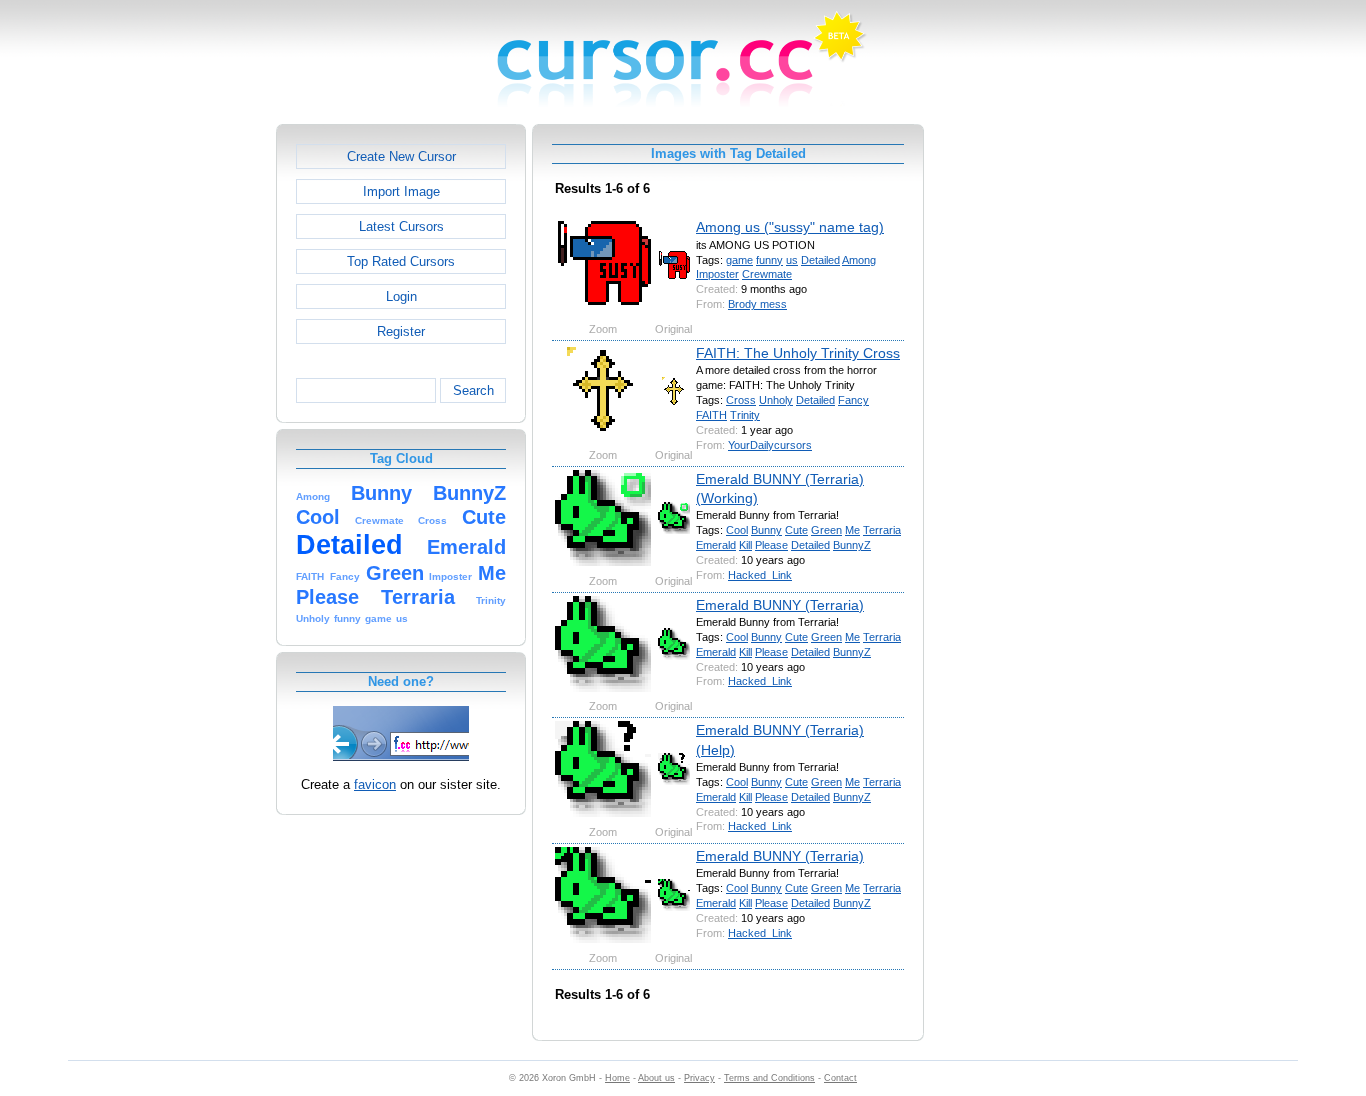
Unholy (776, 400)
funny (769, 260)
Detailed (820, 260)
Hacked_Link (760, 575)
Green (826, 530)
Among (859, 260)
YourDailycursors (770, 445)
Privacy (699, 1078)
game (739, 260)
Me (852, 530)
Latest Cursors (401, 226)
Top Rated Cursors (401, 261)
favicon (375, 784)
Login (401, 296)
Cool (737, 530)
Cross (741, 400)
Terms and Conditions (769, 1078)
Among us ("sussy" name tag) (790, 227)
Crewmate (767, 274)
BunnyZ (852, 545)
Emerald (716, 545)
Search (473, 390)
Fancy (853, 400)
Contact (840, 1078)
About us (656, 1078)
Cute (796, 530)
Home (617, 1078)
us (792, 260)
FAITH (711, 415)
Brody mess (757, 304)
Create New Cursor (401, 156)
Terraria (882, 530)
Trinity (745, 415)
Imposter (717, 274)
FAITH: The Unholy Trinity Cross (798, 353)
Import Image (401, 191)
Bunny (766, 530)
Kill (745, 545)
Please (771, 545)
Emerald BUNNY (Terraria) (780, 605)
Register (401, 331)
